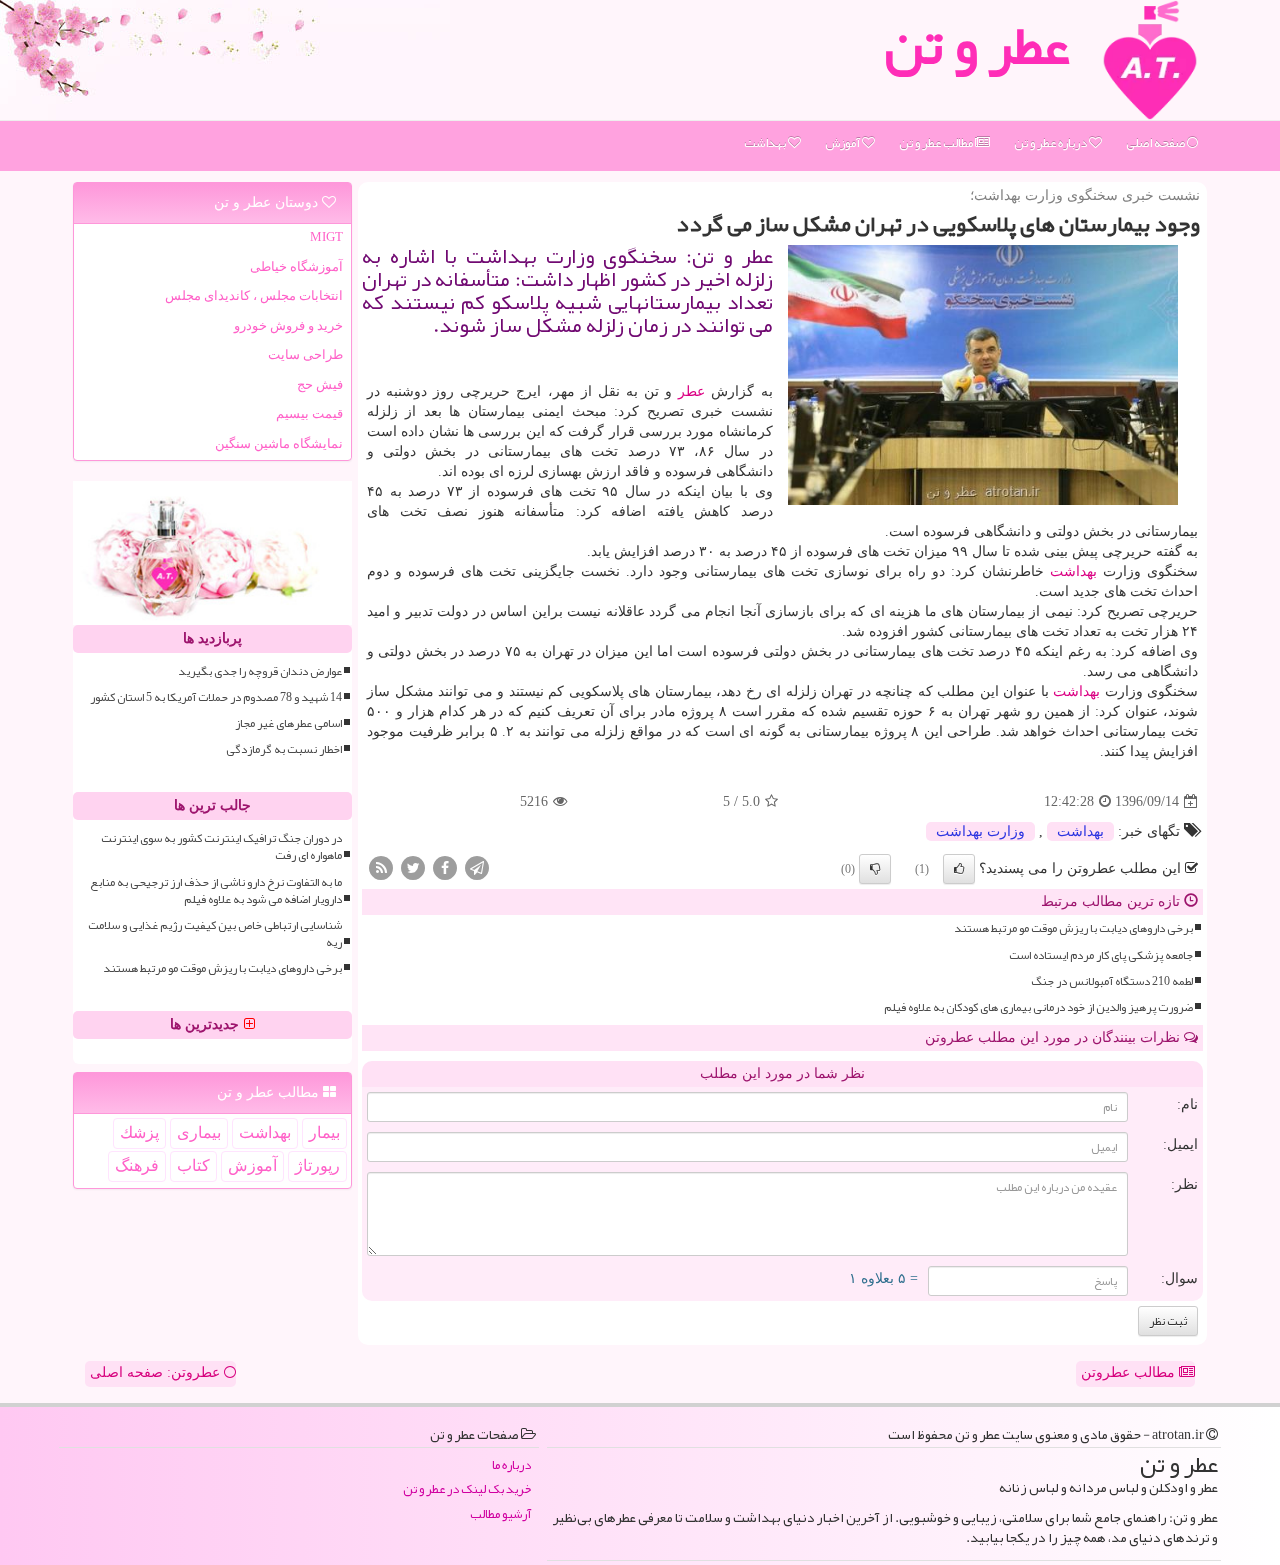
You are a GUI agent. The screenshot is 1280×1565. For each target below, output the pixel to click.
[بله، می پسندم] (959, 869)
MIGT (326, 236)
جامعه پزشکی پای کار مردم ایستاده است (1101, 955)
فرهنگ (137, 1165)
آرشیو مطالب (500, 1514)
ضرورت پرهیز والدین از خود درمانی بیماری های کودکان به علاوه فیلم (1038, 1007)
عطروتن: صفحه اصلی (157, 1372)
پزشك (139, 1132)
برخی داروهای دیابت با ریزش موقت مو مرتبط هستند (1073, 928)
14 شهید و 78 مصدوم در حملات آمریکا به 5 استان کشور (216, 697)
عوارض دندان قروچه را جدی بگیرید (260, 671)
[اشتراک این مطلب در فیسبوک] (445, 867)
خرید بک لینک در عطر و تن (467, 1489)
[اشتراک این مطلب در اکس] (413, 867)
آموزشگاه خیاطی (296, 266)
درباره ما (511, 1465)
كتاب (193, 1165)
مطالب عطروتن (1130, 1372)
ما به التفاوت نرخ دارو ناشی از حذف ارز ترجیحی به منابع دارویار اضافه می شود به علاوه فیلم (216, 891)
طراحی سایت (305, 354)
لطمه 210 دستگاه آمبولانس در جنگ (1112, 981)
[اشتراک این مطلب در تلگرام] (477, 867)
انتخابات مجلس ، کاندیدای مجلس (254, 295)
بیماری (199, 1132)
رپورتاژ (317, 1165)
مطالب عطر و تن (937, 143)
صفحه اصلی (1156, 143)
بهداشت (766, 143)
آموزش (843, 143)
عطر (691, 391)
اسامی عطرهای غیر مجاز (288, 723)
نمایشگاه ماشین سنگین (279, 443)
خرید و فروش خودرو (288, 325)
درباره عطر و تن (1051, 143)
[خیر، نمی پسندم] (875, 869)
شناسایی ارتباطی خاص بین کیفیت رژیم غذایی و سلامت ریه (215, 934)
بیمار (324, 1132)
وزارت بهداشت (980, 831)
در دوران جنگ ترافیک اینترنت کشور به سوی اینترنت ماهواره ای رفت (221, 847)
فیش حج (320, 384)
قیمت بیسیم (309, 413)
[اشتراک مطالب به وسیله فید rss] (381, 867)
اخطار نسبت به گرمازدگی (284, 749)
